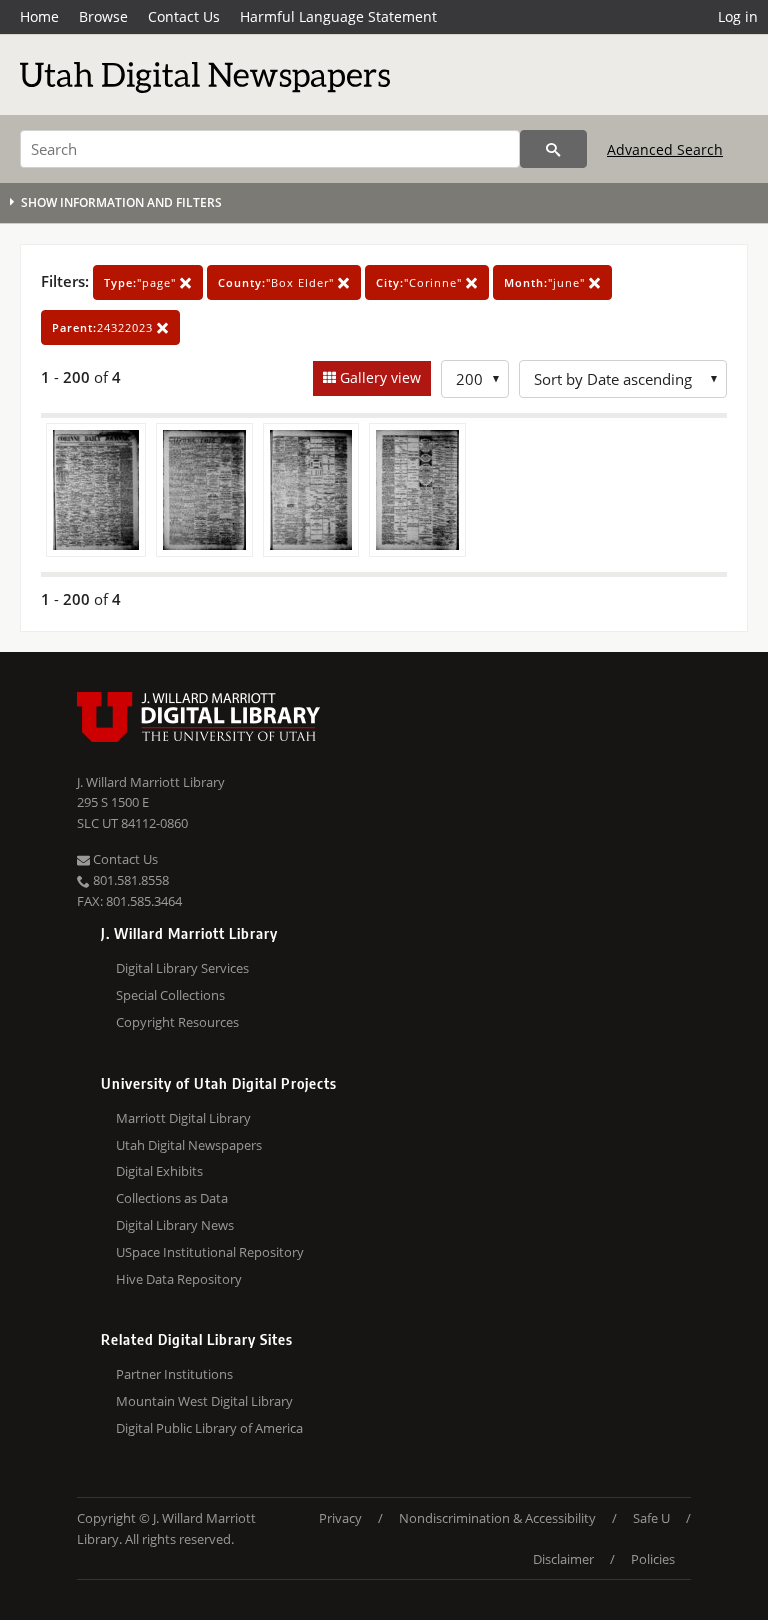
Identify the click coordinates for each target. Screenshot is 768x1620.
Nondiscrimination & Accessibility (497, 1518)
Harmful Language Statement (338, 16)
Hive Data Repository (179, 1279)
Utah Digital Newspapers (189, 1145)
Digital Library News (175, 1225)
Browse (103, 16)
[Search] (553, 149)
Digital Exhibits (159, 1171)
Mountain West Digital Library (204, 1401)
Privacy (340, 1518)
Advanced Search (665, 149)
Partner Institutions (174, 1374)
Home (39, 16)
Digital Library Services (182, 968)
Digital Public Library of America (209, 1428)
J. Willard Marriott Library (151, 782)
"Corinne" (421, 282)
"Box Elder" (278, 282)
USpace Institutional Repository (210, 1252)
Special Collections (170, 995)
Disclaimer (563, 1559)
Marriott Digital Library (183, 1118)
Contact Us (184, 16)
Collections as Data (172, 1198)
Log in (738, 16)
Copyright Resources (177, 1022)
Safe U (651, 1518)
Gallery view (378, 377)
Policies (653, 1559)
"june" (546, 282)
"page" (142, 282)
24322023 (104, 327)
